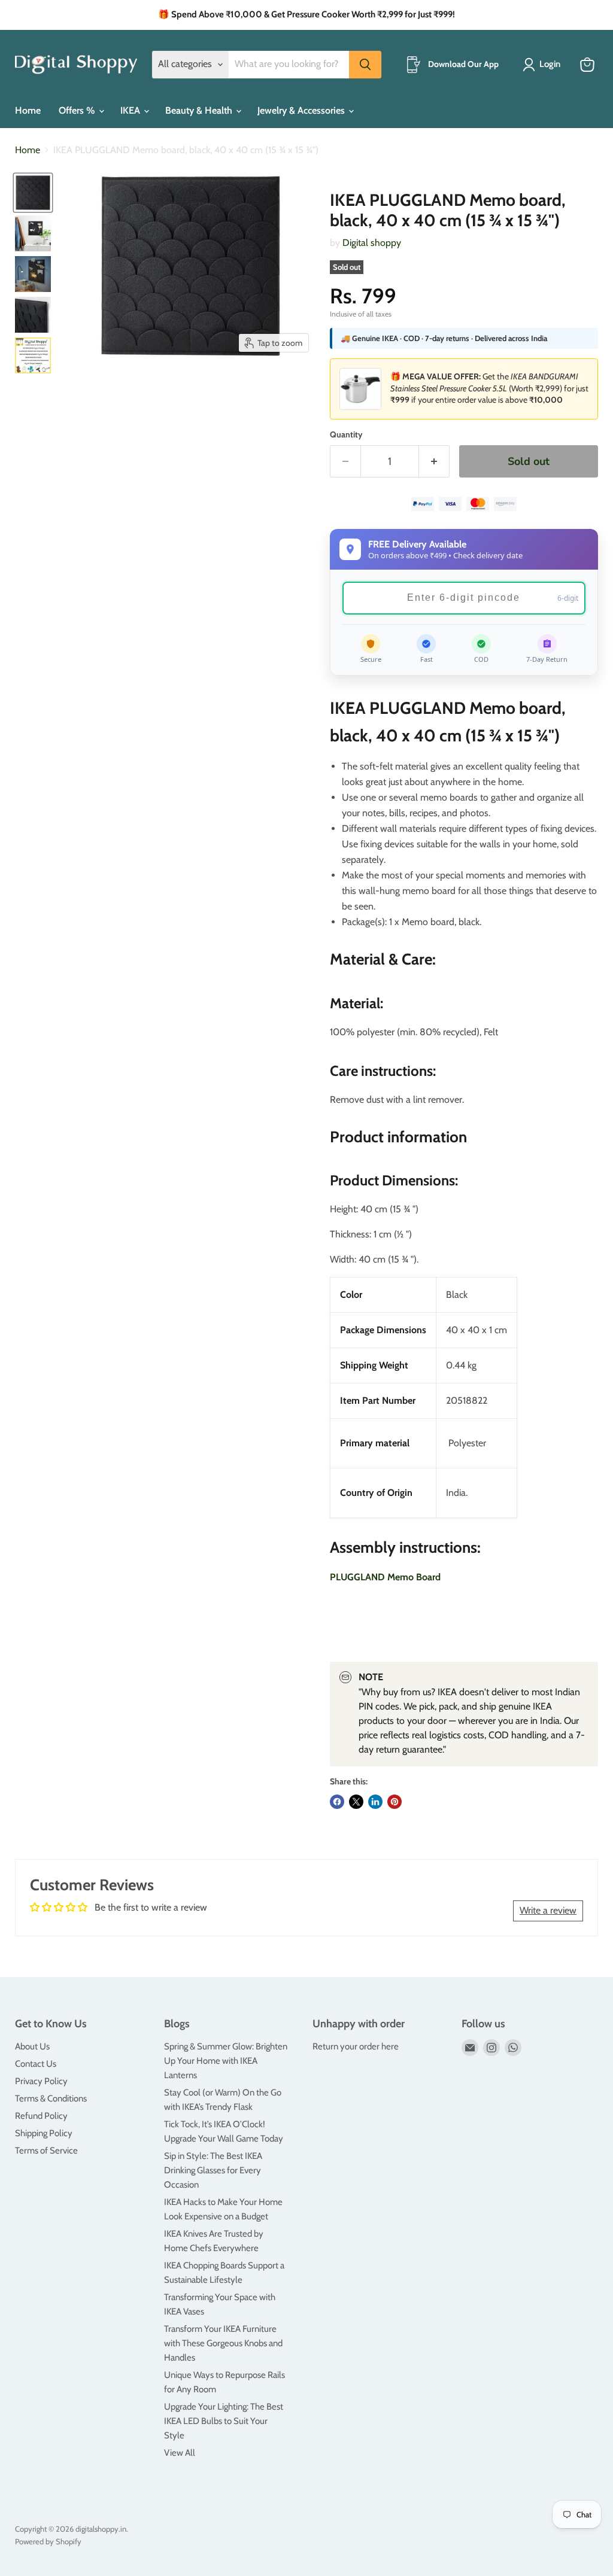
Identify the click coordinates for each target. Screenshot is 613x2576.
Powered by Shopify (48, 2541)
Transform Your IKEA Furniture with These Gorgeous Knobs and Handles (223, 2343)
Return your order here (356, 2046)
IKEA (131, 110)
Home (28, 110)
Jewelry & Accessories (302, 110)
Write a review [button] (548, 1910)
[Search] (365, 65)
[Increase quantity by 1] (434, 462)
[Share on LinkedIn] (375, 1802)
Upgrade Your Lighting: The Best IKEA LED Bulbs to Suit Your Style (224, 2421)
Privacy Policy (41, 2081)
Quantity (346, 434)
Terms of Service (46, 2151)
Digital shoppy (372, 243)
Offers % (78, 110)
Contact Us (36, 2064)
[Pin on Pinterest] (394, 1802)
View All (180, 2453)
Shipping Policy (44, 2133)
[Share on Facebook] (337, 1802)
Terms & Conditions (51, 2098)
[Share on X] (356, 1802)
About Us (32, 2046)
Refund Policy (41, 2116)
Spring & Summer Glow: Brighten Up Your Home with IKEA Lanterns (226, 2061)
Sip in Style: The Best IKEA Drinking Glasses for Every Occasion (213, 2170)
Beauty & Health (200, 110)
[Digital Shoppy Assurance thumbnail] (33, 355)
